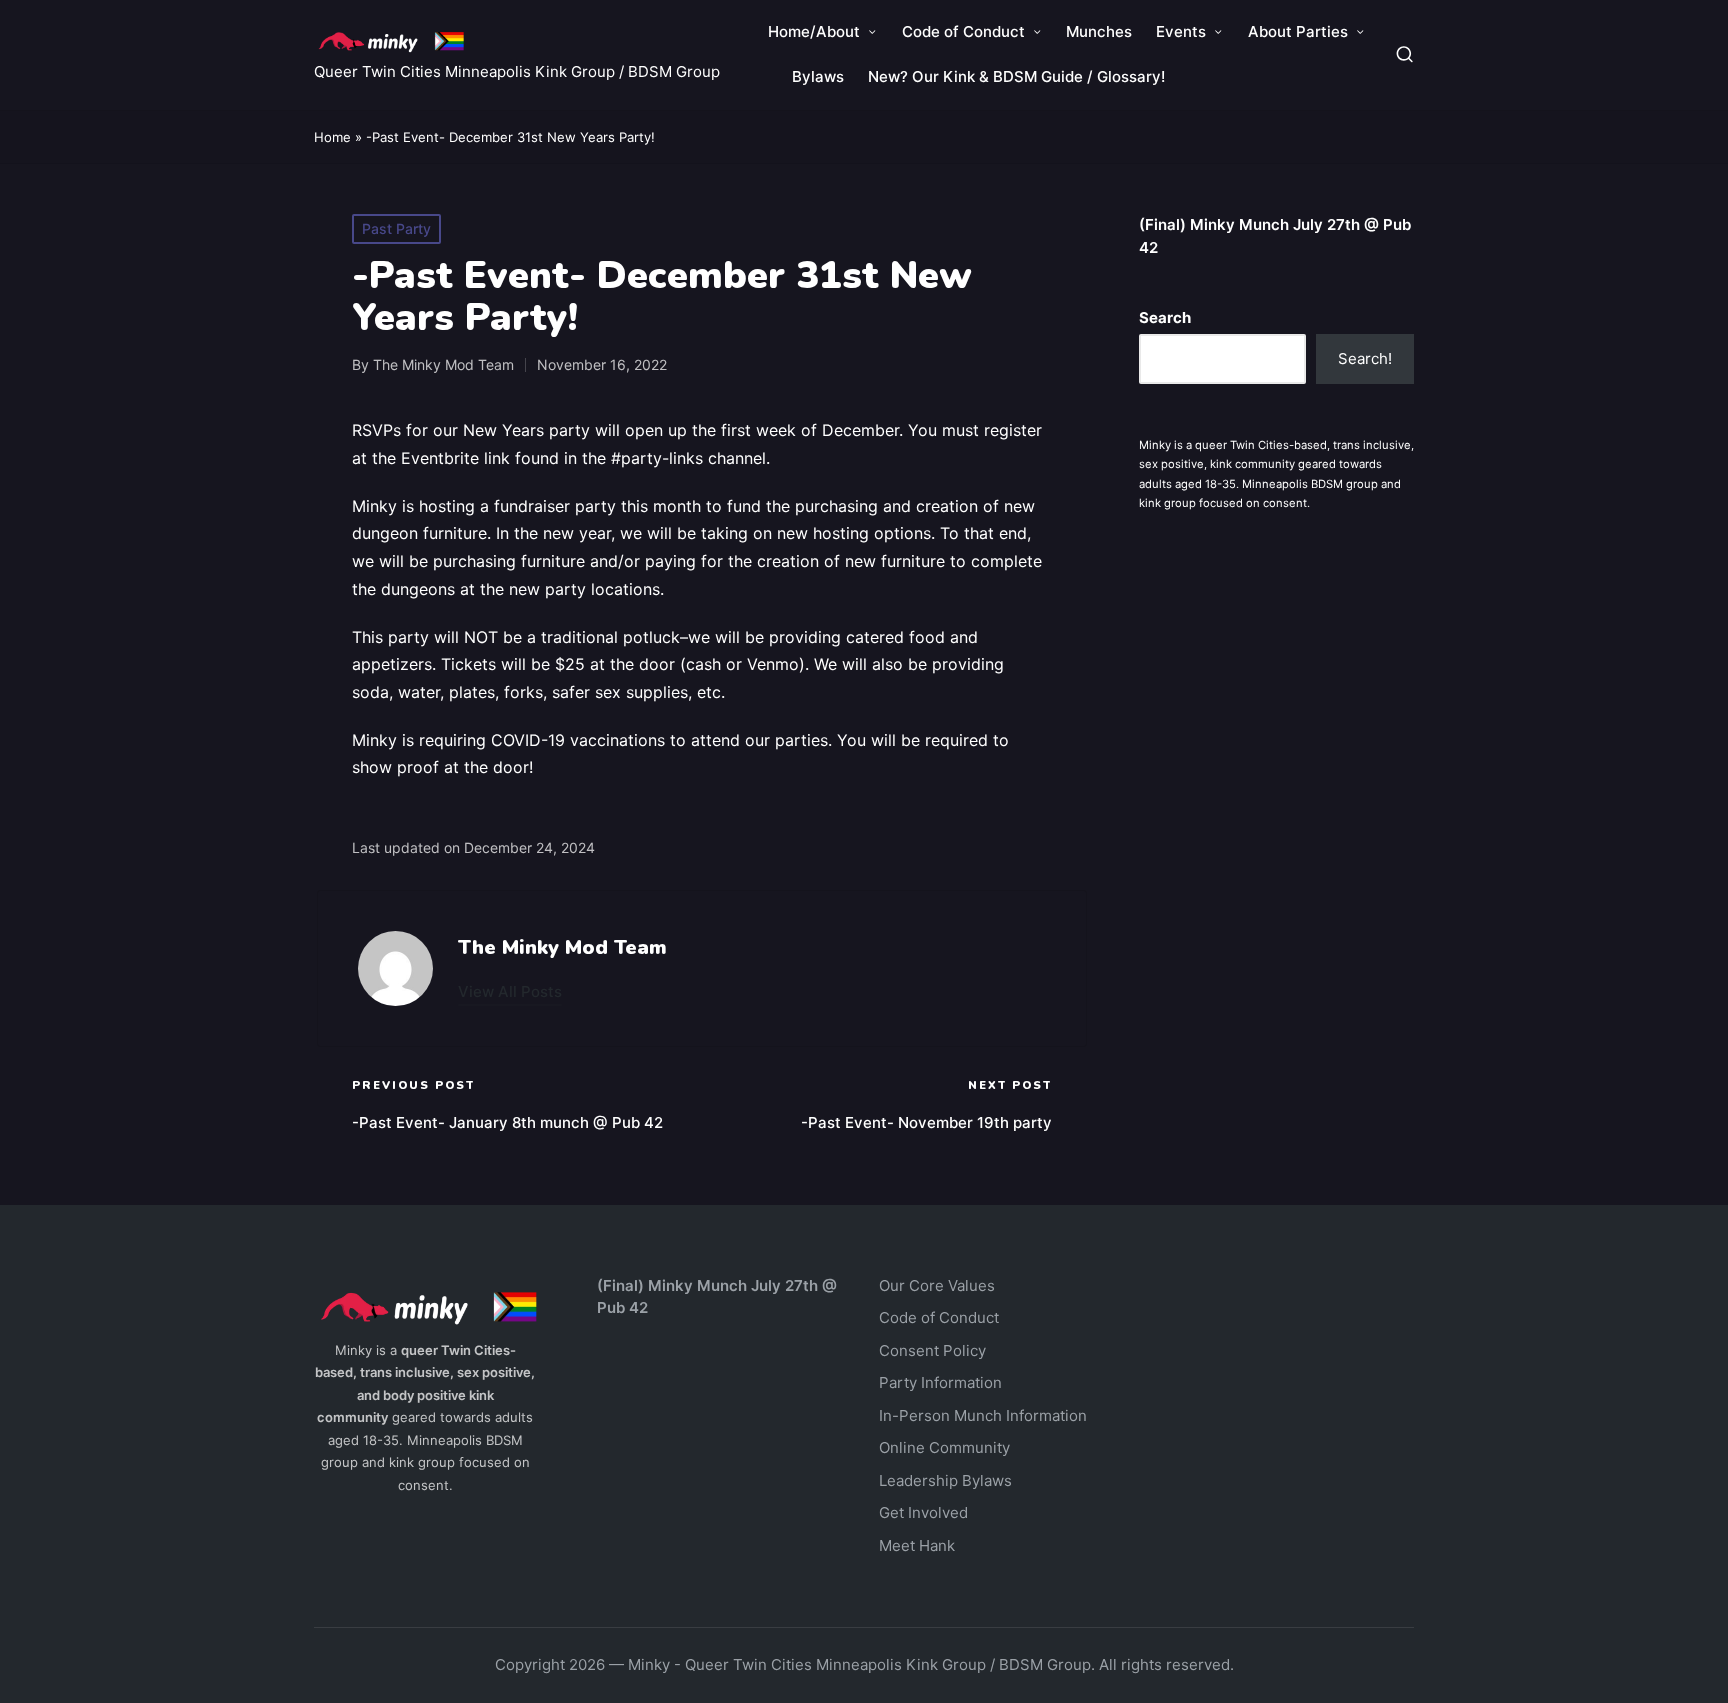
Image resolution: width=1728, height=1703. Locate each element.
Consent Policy (932, 1350)
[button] (510, 991)
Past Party (396, 228)
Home (332, 137)
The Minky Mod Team (562, 947)
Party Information (940, 1382)
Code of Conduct (939, 1317)
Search (1165, 317)
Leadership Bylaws (945, 1480)
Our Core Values (937, 1285)
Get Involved (923, 1512)
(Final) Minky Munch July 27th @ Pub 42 (1275, 236)
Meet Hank (917, 1545)
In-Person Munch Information (983, 1415)
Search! (1365, 358)
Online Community (944, 1447)
